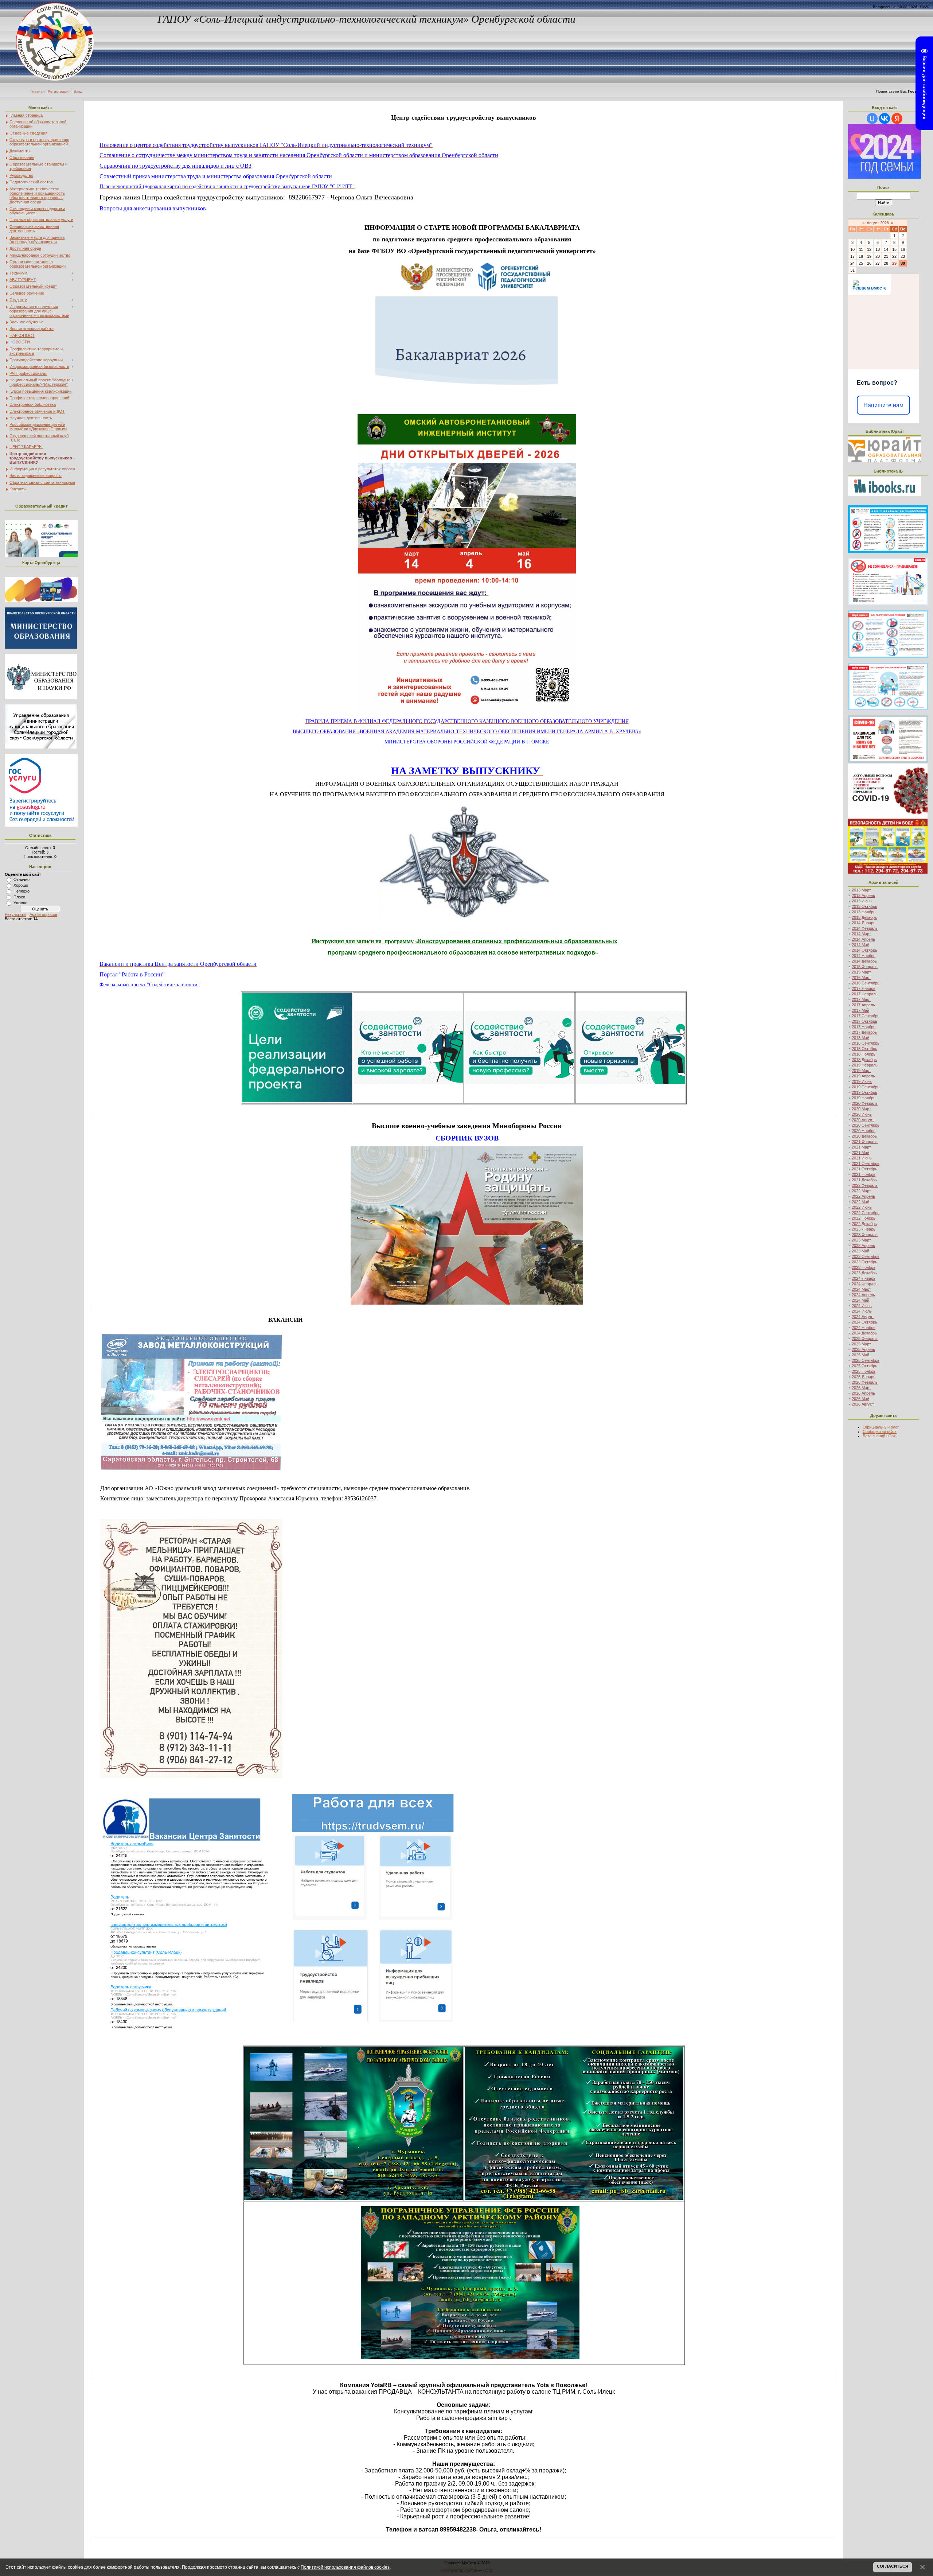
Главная (38, 91)
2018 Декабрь (864, 1060)
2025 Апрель (863, 1349)
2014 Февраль (865, 928)
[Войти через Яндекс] (897, 118)
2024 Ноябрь (864, 1328)
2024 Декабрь (864, 1333)
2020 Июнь (862, 1114)
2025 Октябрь (864, 1366)
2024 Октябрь (864, 1322)
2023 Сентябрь (866, 1256)
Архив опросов (43, 914)
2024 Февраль (865, 1284)
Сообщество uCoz (880, 1431)
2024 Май (860, 1300)
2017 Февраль (865, 994)
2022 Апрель (863, 1196)
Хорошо (21, 885)
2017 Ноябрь (864, 1027)
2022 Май (860, 1202)
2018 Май (860, 1038)
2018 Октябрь (864, 1049)
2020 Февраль (865, 1103)
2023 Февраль (865, 1235)
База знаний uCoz (879, 1436)
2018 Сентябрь (866, 1043)
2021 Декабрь (864, 1180)
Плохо (19, 897)
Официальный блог (881, 1427)
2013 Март (861, 890)
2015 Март (861, 972)
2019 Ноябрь (864, 1098)
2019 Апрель (863, 1076)
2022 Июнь (862, 1207)
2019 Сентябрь (866, 1087)
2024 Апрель (863, 1295)
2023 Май (860, 1251)
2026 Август (863, 1404)
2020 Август (863, 1120)
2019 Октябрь (864, 1092)
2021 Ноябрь (864, 1174)
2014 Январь (864, 923)
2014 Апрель (863, 939)
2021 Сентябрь (866, 1163)
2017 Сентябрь (866, 1016)
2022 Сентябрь (866, 1213)
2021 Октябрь (864, 1169)
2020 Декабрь (864, 1136)
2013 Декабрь (864, 917)
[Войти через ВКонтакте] (885, 118)
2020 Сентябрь (866, 1125)
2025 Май (860, 1355)
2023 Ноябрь (864, 1267)
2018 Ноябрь (864, 1054)
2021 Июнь (862, 1158)
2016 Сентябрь (866, 983)
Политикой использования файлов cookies (345, 2567)
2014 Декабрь (864, 961)
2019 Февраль (865, 1065)
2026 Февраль (865, 1382)
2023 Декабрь (864, 1273)
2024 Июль (862, 1311)
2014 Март (861, 934)
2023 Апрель (863, 1246)
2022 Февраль (865, 1185)
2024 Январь (864, 1278)
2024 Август (863, 1317)
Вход (78, 91)
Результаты (15, 914)
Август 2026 (878, 223)
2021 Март (861, 1147)
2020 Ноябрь (864, 1131)
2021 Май (860, 1153)
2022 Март (861, 1191)
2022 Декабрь (864, 1224)
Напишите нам (883, 405)
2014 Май (860, 945)
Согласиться (893, 2566)
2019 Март (861, 1071)
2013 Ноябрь (864, 912)
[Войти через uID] (872, 118)
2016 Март (861, 978)
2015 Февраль (865, 967)
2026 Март (861, 1388)
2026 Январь (864, 1377)
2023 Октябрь (864, 1262)
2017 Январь (864, 988)
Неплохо (22, 891)
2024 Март (861, 1289)
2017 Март (861, 999)
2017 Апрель (863, 1005)
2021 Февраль (865, 1142)
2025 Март (861, 1344)
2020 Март (861, 1109)
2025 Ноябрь (864, 1371)
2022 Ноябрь (864, 1218)
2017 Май (860, 1010)
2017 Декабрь (864, 1032)
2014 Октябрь (864, 950)
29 (894, 263)
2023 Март (861, 1240)
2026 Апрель (863, 1393)
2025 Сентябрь (866, 1360)
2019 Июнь (862, 1081)
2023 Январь (864, 1229)
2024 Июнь (862, 1306)
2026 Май (860, 1399)
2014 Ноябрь (864, 956)
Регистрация (59, 91)
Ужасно (20, 903)
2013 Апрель (863, 895)
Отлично (22, 879)
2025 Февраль (865, 1338)
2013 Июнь (862, 901)
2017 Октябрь (864, 1021)
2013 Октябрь (864, 906)
